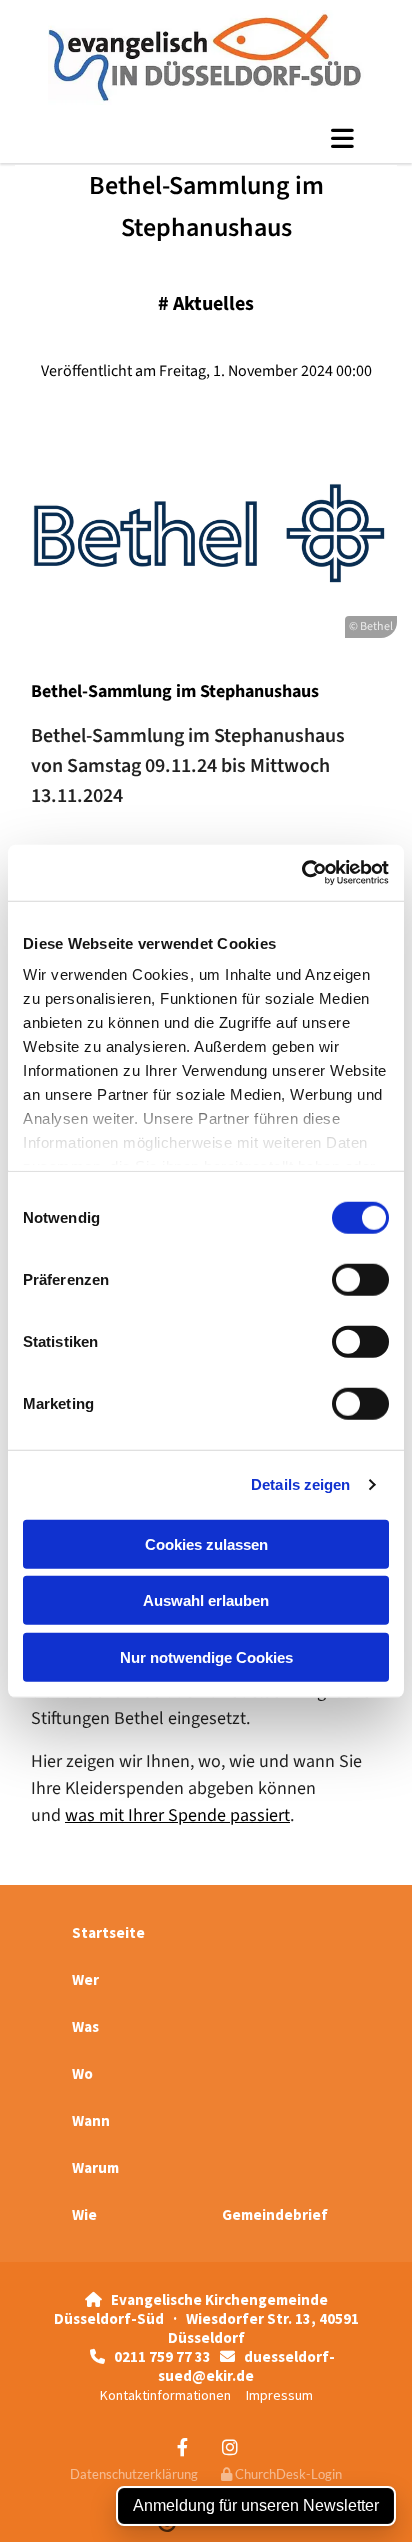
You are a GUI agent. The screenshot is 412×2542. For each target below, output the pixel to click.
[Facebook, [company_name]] (182, 2447)
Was (85, 2026)
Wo (82, 2073)
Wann (91, 2120)
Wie (84, 2214)
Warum (95, 2167)
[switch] (360, 1279)
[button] (206, 138)
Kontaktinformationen (165, 2395)
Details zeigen (300, 1484)
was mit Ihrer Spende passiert (177, 1815)
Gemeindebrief (275, 2214)
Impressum (279, 2395)
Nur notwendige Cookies (206, 1656)
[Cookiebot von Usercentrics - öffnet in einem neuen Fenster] (301, 873)
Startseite (108, 1932)
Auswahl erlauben (206, 1600)
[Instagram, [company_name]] (229, 2447)
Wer (85, 1979)
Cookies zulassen (206, 1543)
